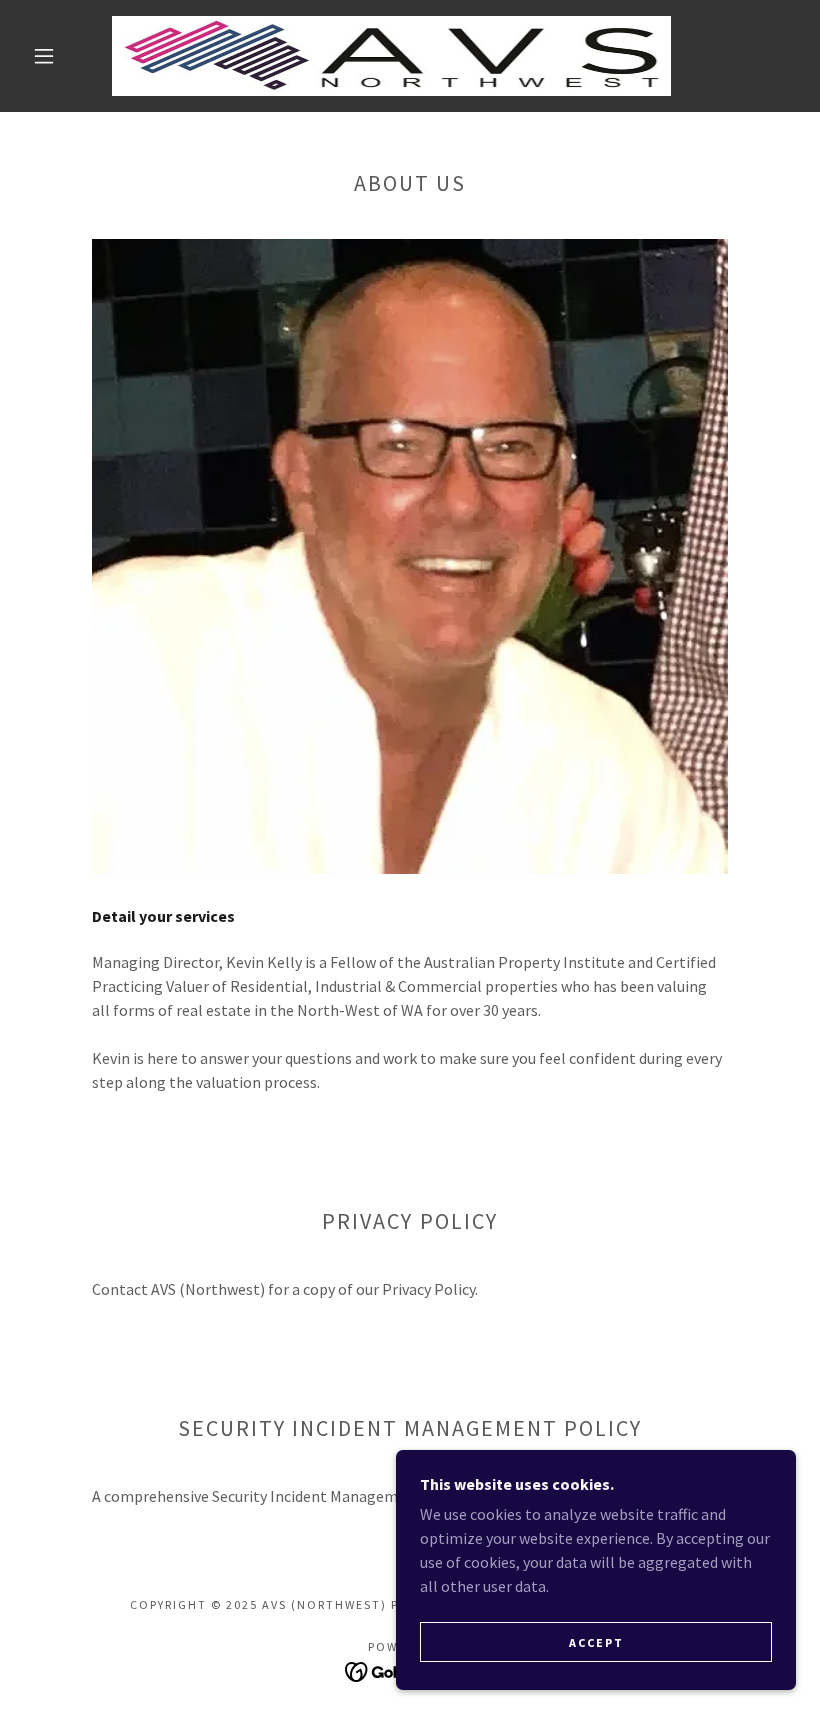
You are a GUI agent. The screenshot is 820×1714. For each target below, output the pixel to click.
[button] (44, 56)
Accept (596, 1642)
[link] (391, 56)
